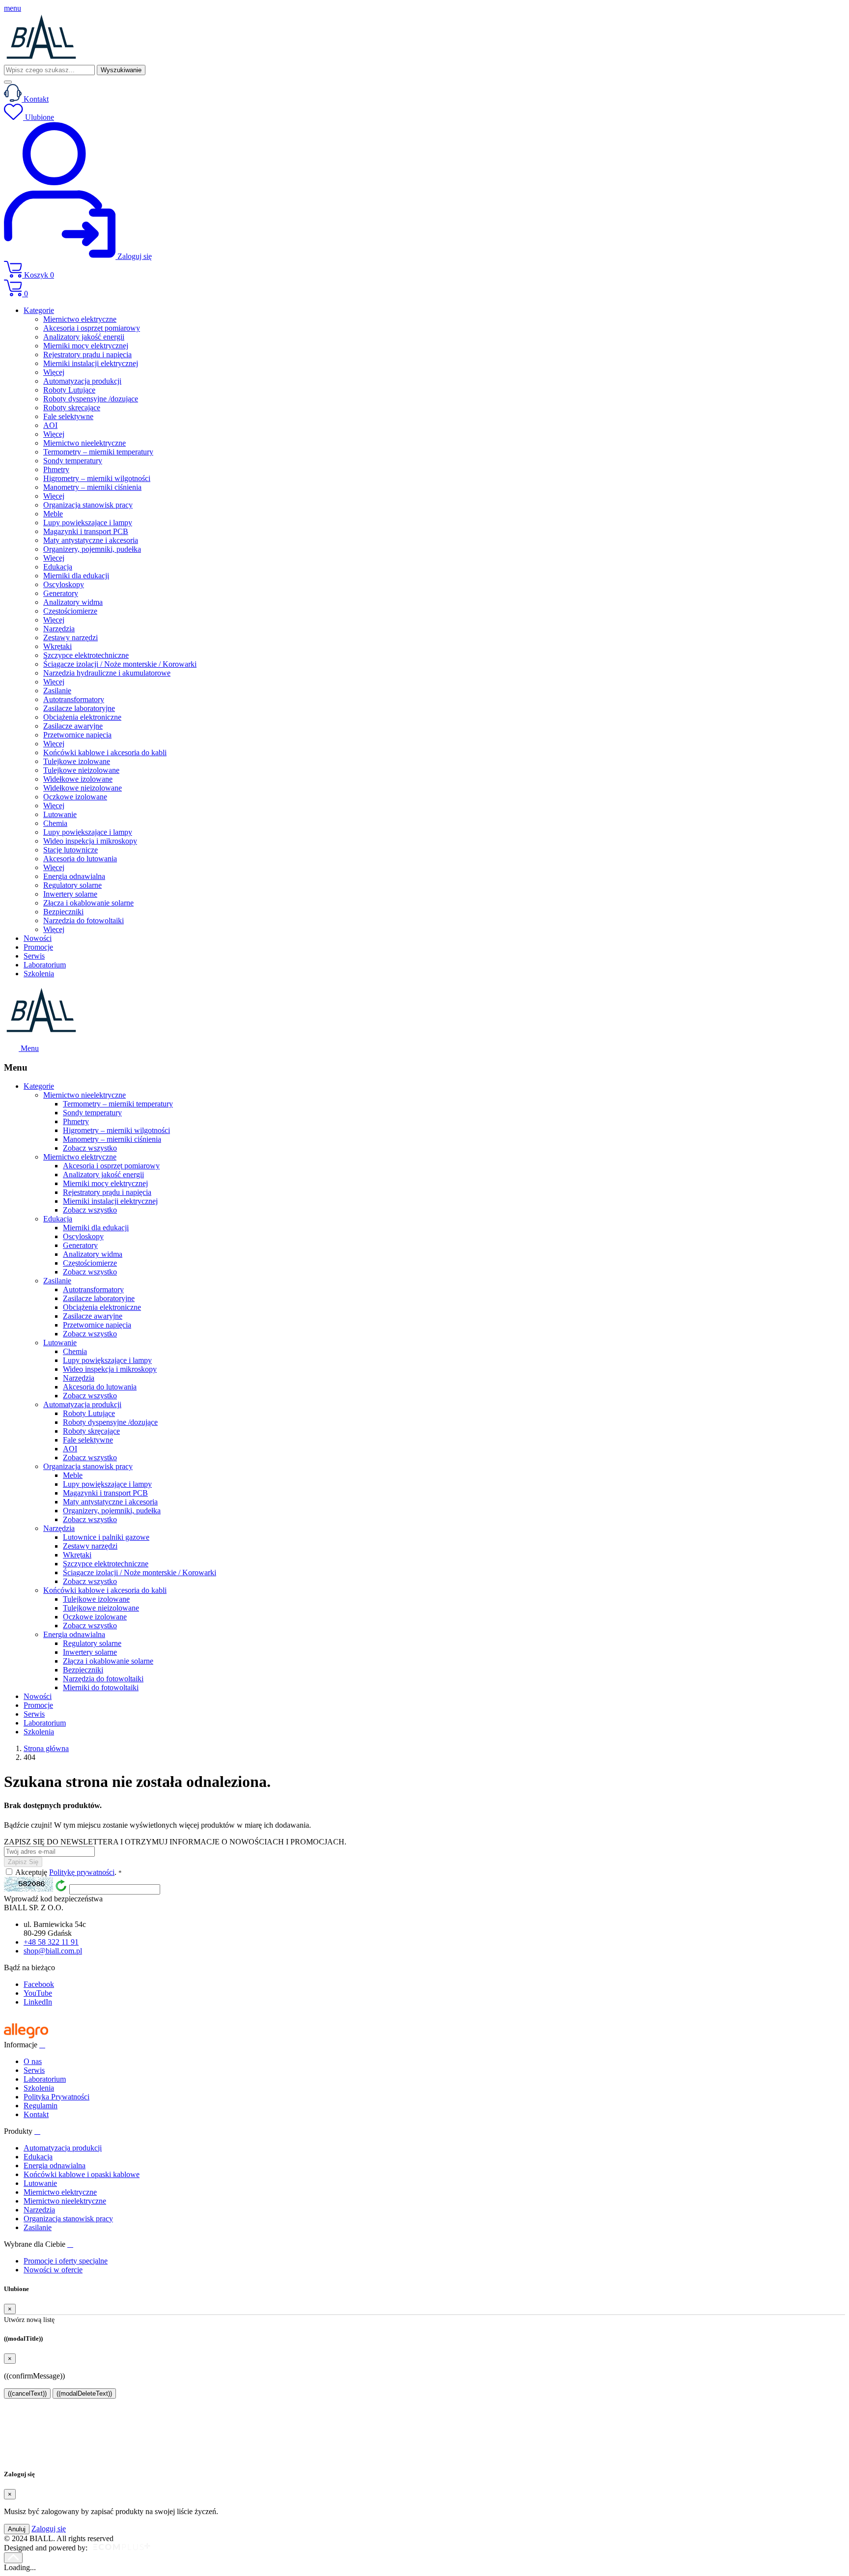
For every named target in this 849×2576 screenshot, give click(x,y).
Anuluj (17, 2529)
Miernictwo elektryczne (60, 2192)
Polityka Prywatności (57, 2097)
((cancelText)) (27, 2393)
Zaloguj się (49, 2529)
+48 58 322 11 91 (51, 1942)
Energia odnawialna (55, 2166)
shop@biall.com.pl (53, 1951)
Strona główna (46, 1748)
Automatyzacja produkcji (63, 2148)
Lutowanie (40, 2183)
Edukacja (38, 2157)
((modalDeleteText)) (84, 2393)
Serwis (34, 2070)
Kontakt (36, 2114)
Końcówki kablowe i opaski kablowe (82, 2174)
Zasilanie (38, 2227)
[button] (424, 270)
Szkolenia (39, 2088)
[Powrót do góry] (13, 2558)
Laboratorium (45, 2079)
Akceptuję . (69, 1872)
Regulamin (41, 2106)
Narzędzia (39, 2210)
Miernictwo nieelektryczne (65, 2201)
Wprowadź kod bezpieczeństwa (53, 1899)
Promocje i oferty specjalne (66, 2261)
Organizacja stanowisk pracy (68, 2219)
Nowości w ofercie (53, 2270)
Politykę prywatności (82, 1872)
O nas (33, 2061)
